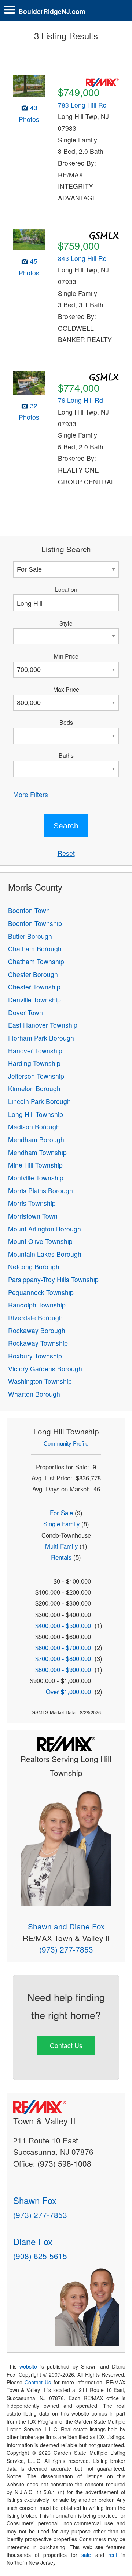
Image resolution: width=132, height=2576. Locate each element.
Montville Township (36, 1178)
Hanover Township (35, 1051)
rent (113, 2555)
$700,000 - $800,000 (63, 1658)
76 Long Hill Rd (80, 400)
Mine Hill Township (35, 1165)
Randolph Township (37, 1305)
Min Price (66, 656)
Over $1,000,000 (68, 1692)
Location (66, 589)
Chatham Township (36, 961)
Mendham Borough (36, 1139)
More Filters (31, 794)
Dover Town (25, 1012)
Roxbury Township (35, 1356)
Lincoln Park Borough (39, 1101)
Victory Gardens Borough (45, 1369)
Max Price (66, 689)
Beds (66, 722)
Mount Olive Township (40, 1241)
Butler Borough (30, 936)
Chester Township (34, 987)
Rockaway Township (38, 1343)
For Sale (61, 1513)
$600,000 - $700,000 (63, 1647)
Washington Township (40, 1381)
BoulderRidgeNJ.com (52, 11)
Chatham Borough (35, 949)
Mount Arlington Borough (45, 1229)
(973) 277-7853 (66, 1949)
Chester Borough (33, 974)
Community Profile (66, 1443)
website (28, 2366)
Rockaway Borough (37, 1330)
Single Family (61, 1524)
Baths (66, 755)
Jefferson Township (36, 1076)
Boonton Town (29, 910)
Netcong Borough (34, 1267)
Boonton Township (35, 923)
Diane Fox (33, 2241)
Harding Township (34, 1063)
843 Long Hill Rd (82, 258)
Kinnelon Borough (34, 1088)
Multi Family (61, 1546)
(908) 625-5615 (40, 2256)
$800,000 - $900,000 (63, 1669)
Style (66, 623)
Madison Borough (34, 1127)
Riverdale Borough (35, 1318)
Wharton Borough (34, 1394)
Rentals (61, 1557)
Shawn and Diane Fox (66, 1926)
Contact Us (66, 2045)
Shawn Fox (35, 2200)
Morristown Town (33, 1216)
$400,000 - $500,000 (63, 1625)
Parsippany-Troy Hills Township (53, 1279)
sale (86, 2555)
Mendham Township (37, 1152)
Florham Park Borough (41, 1038)
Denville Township (34, 1000)
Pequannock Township (41, 1292)
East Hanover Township (43, 1025)
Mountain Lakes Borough (45, 1254)
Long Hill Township (36, 1114)
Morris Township (32, 1203)
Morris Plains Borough (41, 1191)
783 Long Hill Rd (82, 105)
